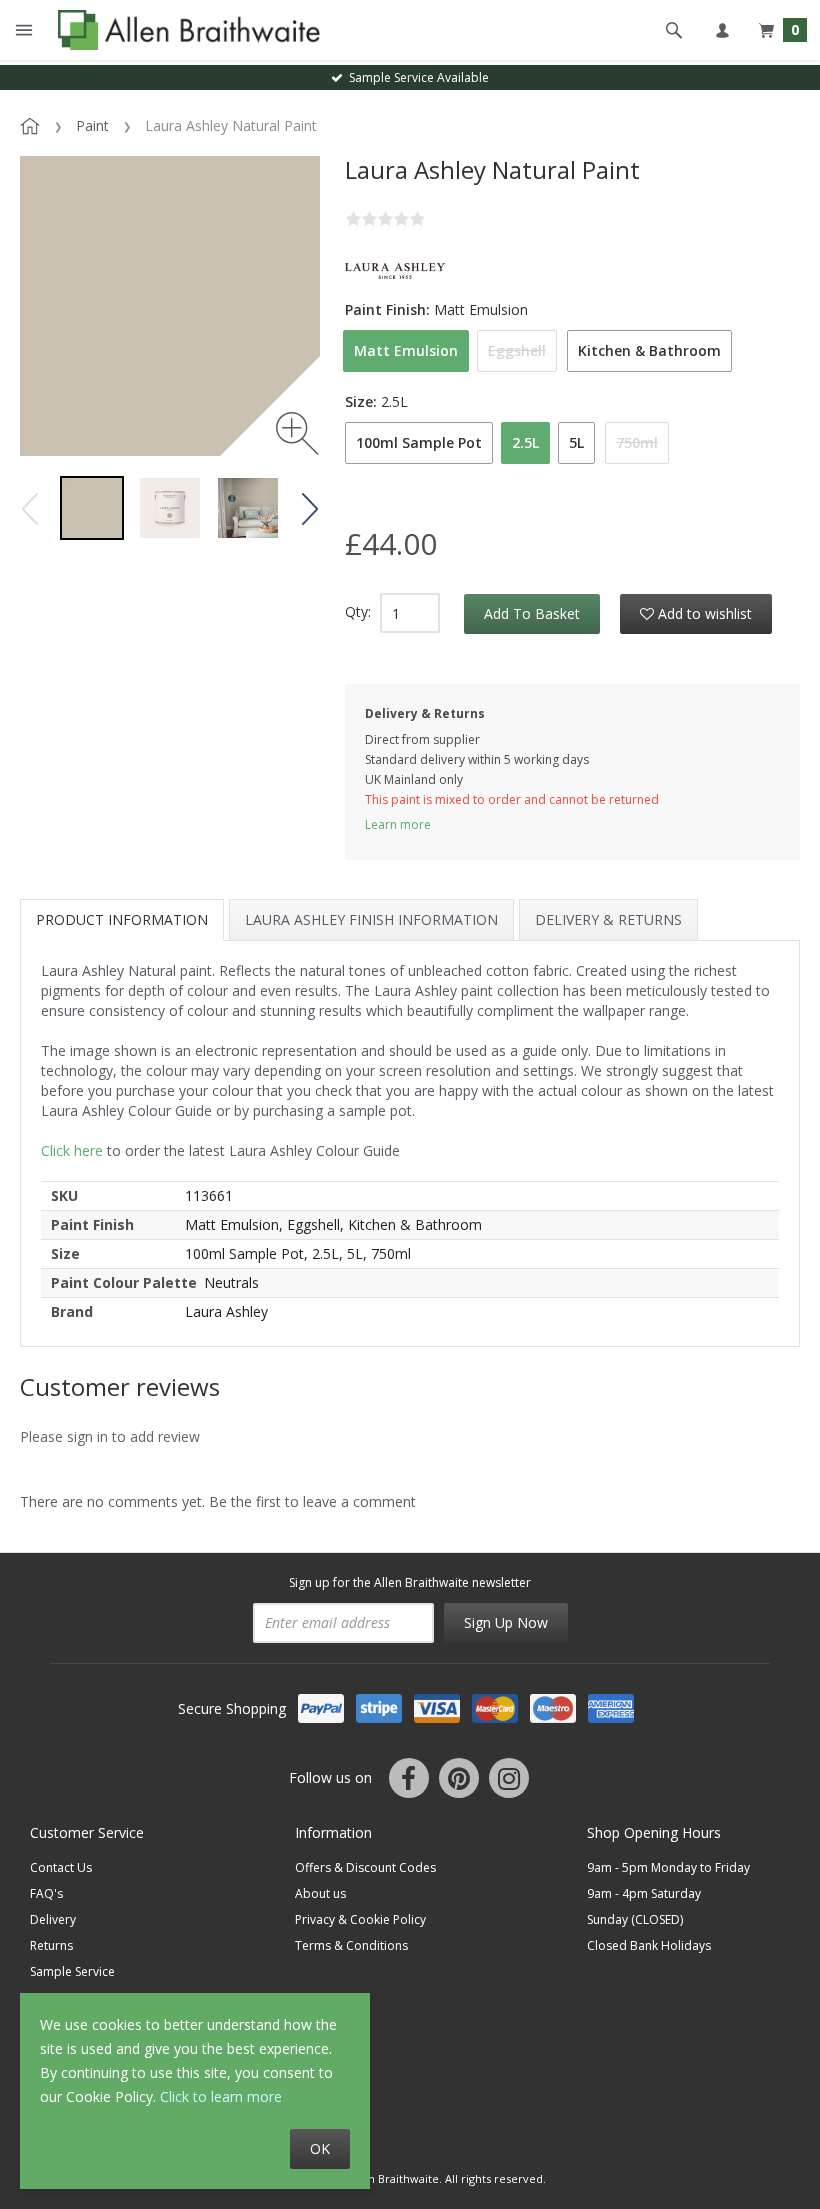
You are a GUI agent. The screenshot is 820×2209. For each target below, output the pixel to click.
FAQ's (46, 1893)
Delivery (53, 1919)
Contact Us (61, 1867)
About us (320, 1893)
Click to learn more (221, 2096)
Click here (72, 1150)
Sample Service (72, 1971)
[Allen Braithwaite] (184, 30)
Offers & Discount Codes (365, 1867)
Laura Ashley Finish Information (371, 919)
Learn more (398, 824)
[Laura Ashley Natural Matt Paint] (92, 508)
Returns (51, 1945)
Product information (122, 919)
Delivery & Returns (608, 919)
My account (722, 30)
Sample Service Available (416, 77)
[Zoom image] (297, 433)
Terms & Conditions (351, 1945)
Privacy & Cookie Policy (360, 1919)
